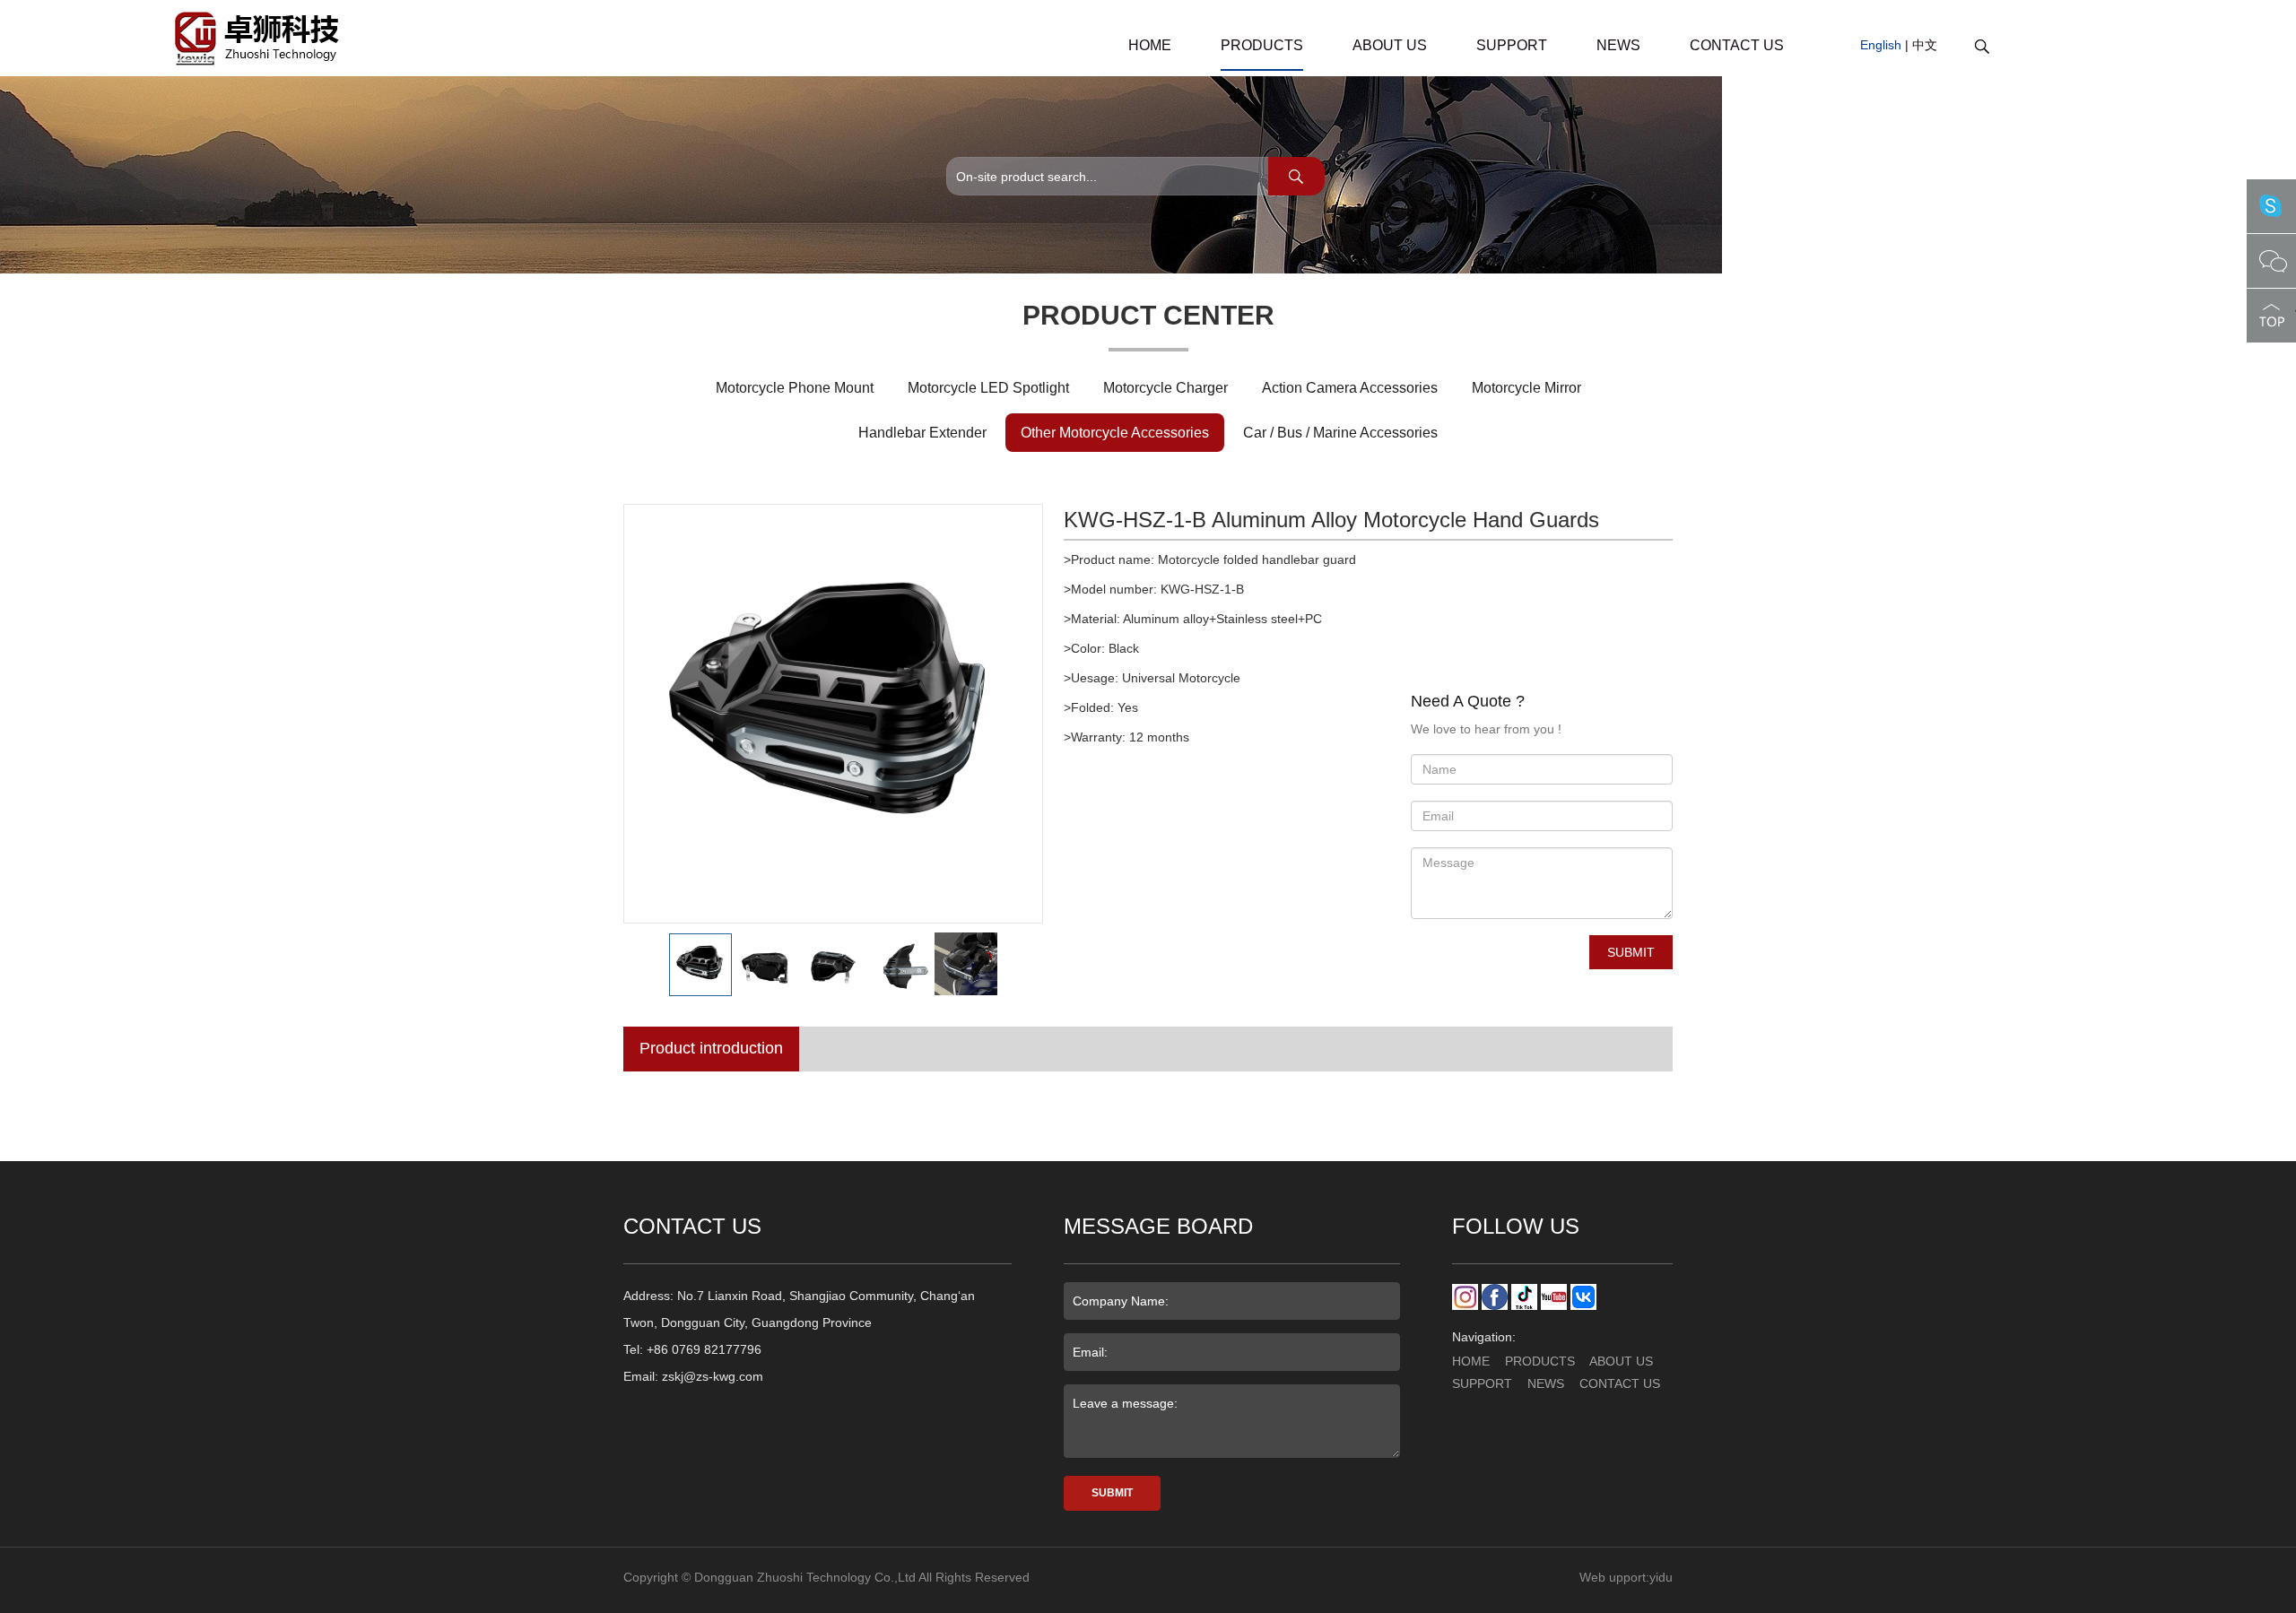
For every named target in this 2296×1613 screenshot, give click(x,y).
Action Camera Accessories (1350, 388)
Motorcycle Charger (1165, 388)
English (1881, 45)
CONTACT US (1737, 45)
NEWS (1618, 45)
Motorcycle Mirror (1526, 388)
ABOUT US (1390, 45)
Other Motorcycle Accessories (1115, 433)
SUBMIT (1631, 952)
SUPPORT (1512, 45)
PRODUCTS (1262, 45)
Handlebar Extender (922, 433)
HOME (1150, 45)
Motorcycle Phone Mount (795, 388)
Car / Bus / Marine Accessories (1340, 433)
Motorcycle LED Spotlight (988, 388)
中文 (1925, 45)
